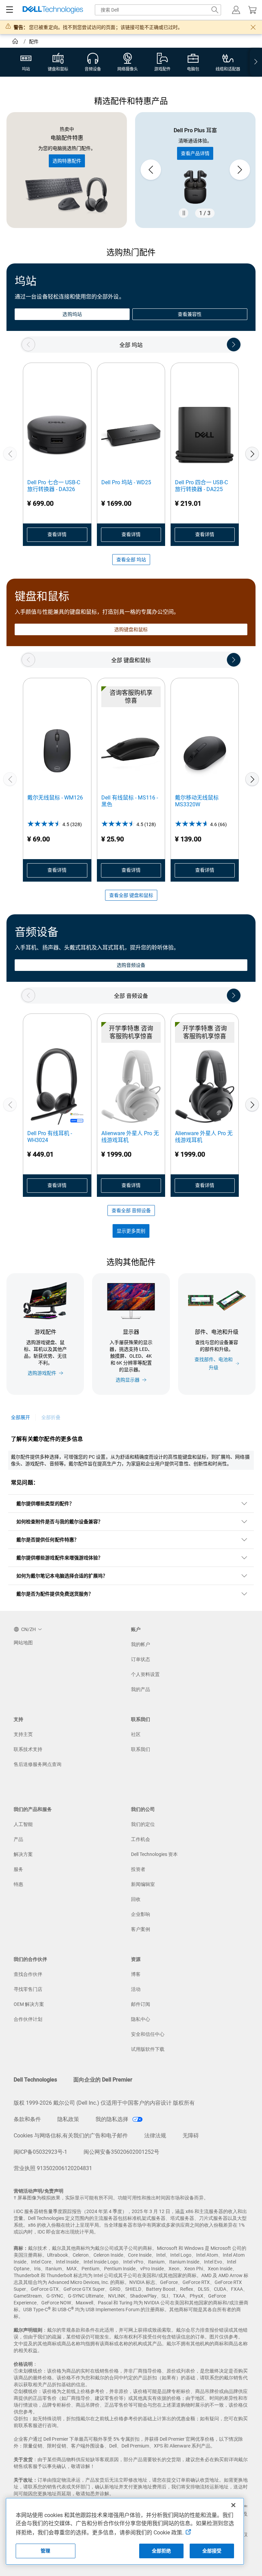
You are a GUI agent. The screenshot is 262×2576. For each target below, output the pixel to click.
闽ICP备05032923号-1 (40, 2152)
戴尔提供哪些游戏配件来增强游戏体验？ (60, 1558)
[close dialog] (253, 27)
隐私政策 (68, 2119)
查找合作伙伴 (28, 1974)
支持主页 (23, 1734)
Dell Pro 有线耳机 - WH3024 (50, 1137)
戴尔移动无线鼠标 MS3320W (197, 801)
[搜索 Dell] (215, 10)
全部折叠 (51, 1417)
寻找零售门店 (28, 1989)
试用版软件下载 (148, 2049)
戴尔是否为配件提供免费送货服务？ (55, 1594)
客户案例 (141, 1929)
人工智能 (23, 1824)
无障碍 (191, 2136)
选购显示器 (128, 1380)
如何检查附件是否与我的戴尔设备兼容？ (60, 1522)
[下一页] (252, 454)
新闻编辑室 (143, 1884)
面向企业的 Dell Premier (103, 2080)
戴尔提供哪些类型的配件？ (45, 1504)
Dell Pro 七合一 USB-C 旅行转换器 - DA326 (54, 486)
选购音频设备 (131, 965)
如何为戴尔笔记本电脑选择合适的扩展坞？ (62, 1576)
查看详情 (57, 534)
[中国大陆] (16, 42)
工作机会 (141, 1839)
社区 (136, 1734)
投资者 (138, 1869)
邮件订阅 (141, 2004)
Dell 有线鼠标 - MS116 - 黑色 (130, 801)
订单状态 (141, 1659)
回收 (136, 1899)
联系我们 (141, 1749)
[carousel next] (240, 170)
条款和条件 (27, 2119)
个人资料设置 (145, 1674)
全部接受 (212, 2551)
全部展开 (20, 1417)
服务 (18, 1869)
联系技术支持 (28, 1749)
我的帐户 (141, 1644)
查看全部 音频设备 (131, 1210)
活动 (136, 1989)
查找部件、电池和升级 (214, 1363)
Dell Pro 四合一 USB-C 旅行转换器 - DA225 (201, 486)
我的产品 (141, 1689)
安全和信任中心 (148, 2034)
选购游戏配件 (42, 1373)
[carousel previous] (151, 170)
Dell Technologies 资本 (154, 1854)
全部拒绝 (162, 2551)
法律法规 (155, 2136)
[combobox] (158, 10)
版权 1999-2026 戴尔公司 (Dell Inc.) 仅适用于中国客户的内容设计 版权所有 (104, 2103)
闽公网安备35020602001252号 (121, 2152)
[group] (195, 170)
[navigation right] (256, 62)
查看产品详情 (195, 153)
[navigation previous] (28, 345)
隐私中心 (141, 2019)
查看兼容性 (190, 314)
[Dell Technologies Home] (53, 10)
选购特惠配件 (67, 161)
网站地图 (23, 1643)
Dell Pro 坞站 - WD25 (126, 482)
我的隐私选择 (113, 2119)
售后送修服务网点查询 (38, 1764)
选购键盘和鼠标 (131, 629)
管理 (45, 2551)
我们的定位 (143, 1824)
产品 (18, 1839)
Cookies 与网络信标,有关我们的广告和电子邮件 (71, 2136)
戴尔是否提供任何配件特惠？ (48, 1540)
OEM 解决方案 (29, 2004)
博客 (136, 1974)
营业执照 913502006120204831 (53, 2168)
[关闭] (233, 2505)
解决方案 (23, 1854)
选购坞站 (72, 314)
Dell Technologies (35, 2080)
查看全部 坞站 (131, 560)
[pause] (184, 213)
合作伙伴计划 (28, 2019)
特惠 (18, 1884)
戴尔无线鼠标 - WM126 (55, 798)
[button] (236, 10)
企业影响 (141, 1914)
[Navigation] (10, 10)
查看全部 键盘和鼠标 (131, 895)
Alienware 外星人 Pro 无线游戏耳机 (130, 1137)
